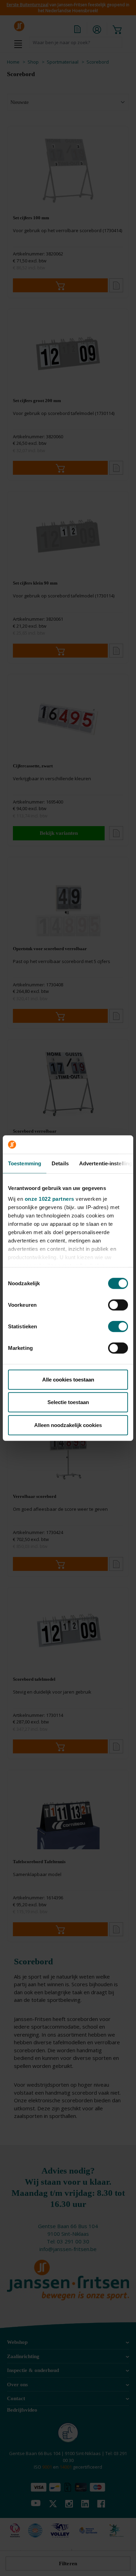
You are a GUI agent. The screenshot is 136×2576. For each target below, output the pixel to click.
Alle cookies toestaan (68, 1379)
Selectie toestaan (68, 1402)
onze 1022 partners (50, 1199)
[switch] (118, 1305)
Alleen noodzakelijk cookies (68, 1425)
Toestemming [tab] (25, 1163)
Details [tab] (60, 1163)
